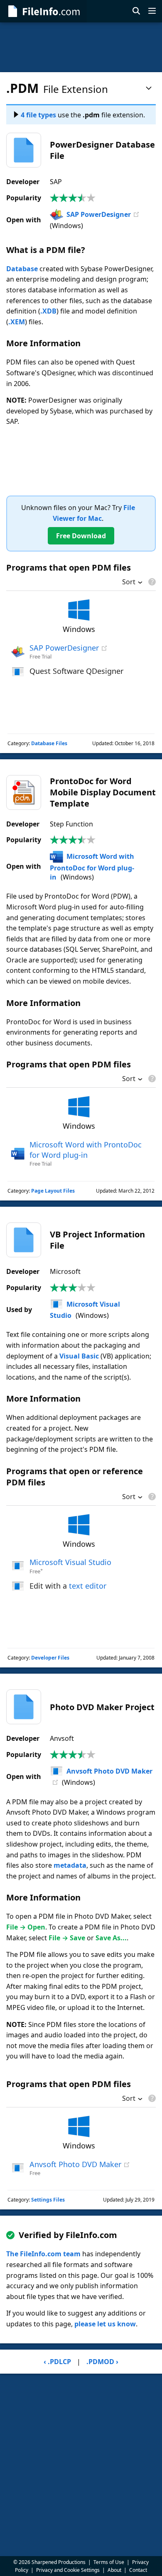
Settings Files (48, 2200)
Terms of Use (109, 2562)
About (114, 2570)
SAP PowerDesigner (99, 214)
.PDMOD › (102, 2362)
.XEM (17, 322)
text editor (88, 1586)
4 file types (38, 115)
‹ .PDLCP (57, 2362)
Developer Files (50, 1658)
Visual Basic (79, 1356)
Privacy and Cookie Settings (68, 2570)
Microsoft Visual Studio (70, 1562)
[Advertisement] (81, 47)
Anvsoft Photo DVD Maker (109, 1771)
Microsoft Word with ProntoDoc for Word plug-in (92, 867)
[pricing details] (151, 582)
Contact (138, 2570)
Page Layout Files (53, 1191)
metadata (70, 1865)
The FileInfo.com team (43, 2254)
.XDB (48, 311)
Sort (129, 583)
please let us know (105, 2324)
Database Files (49, 743)
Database (22, 269)
